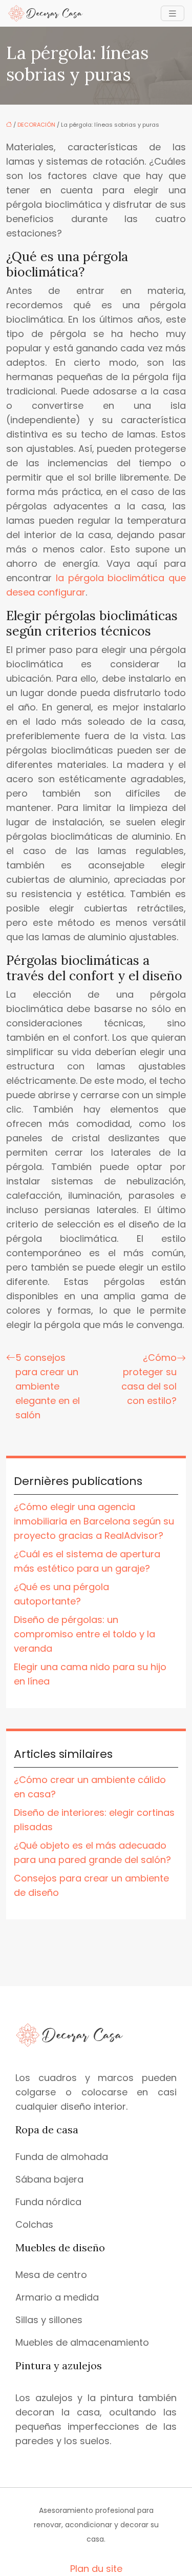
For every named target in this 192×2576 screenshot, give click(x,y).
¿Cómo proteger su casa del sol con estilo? (149, 1379)
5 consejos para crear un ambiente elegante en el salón (48, 1386)
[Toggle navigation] (173, 14)
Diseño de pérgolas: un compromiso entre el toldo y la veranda (84, 1634)
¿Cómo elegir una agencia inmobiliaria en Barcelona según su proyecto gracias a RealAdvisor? (94, 1521)
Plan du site (96, 2569)
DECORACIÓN (36, 125)
